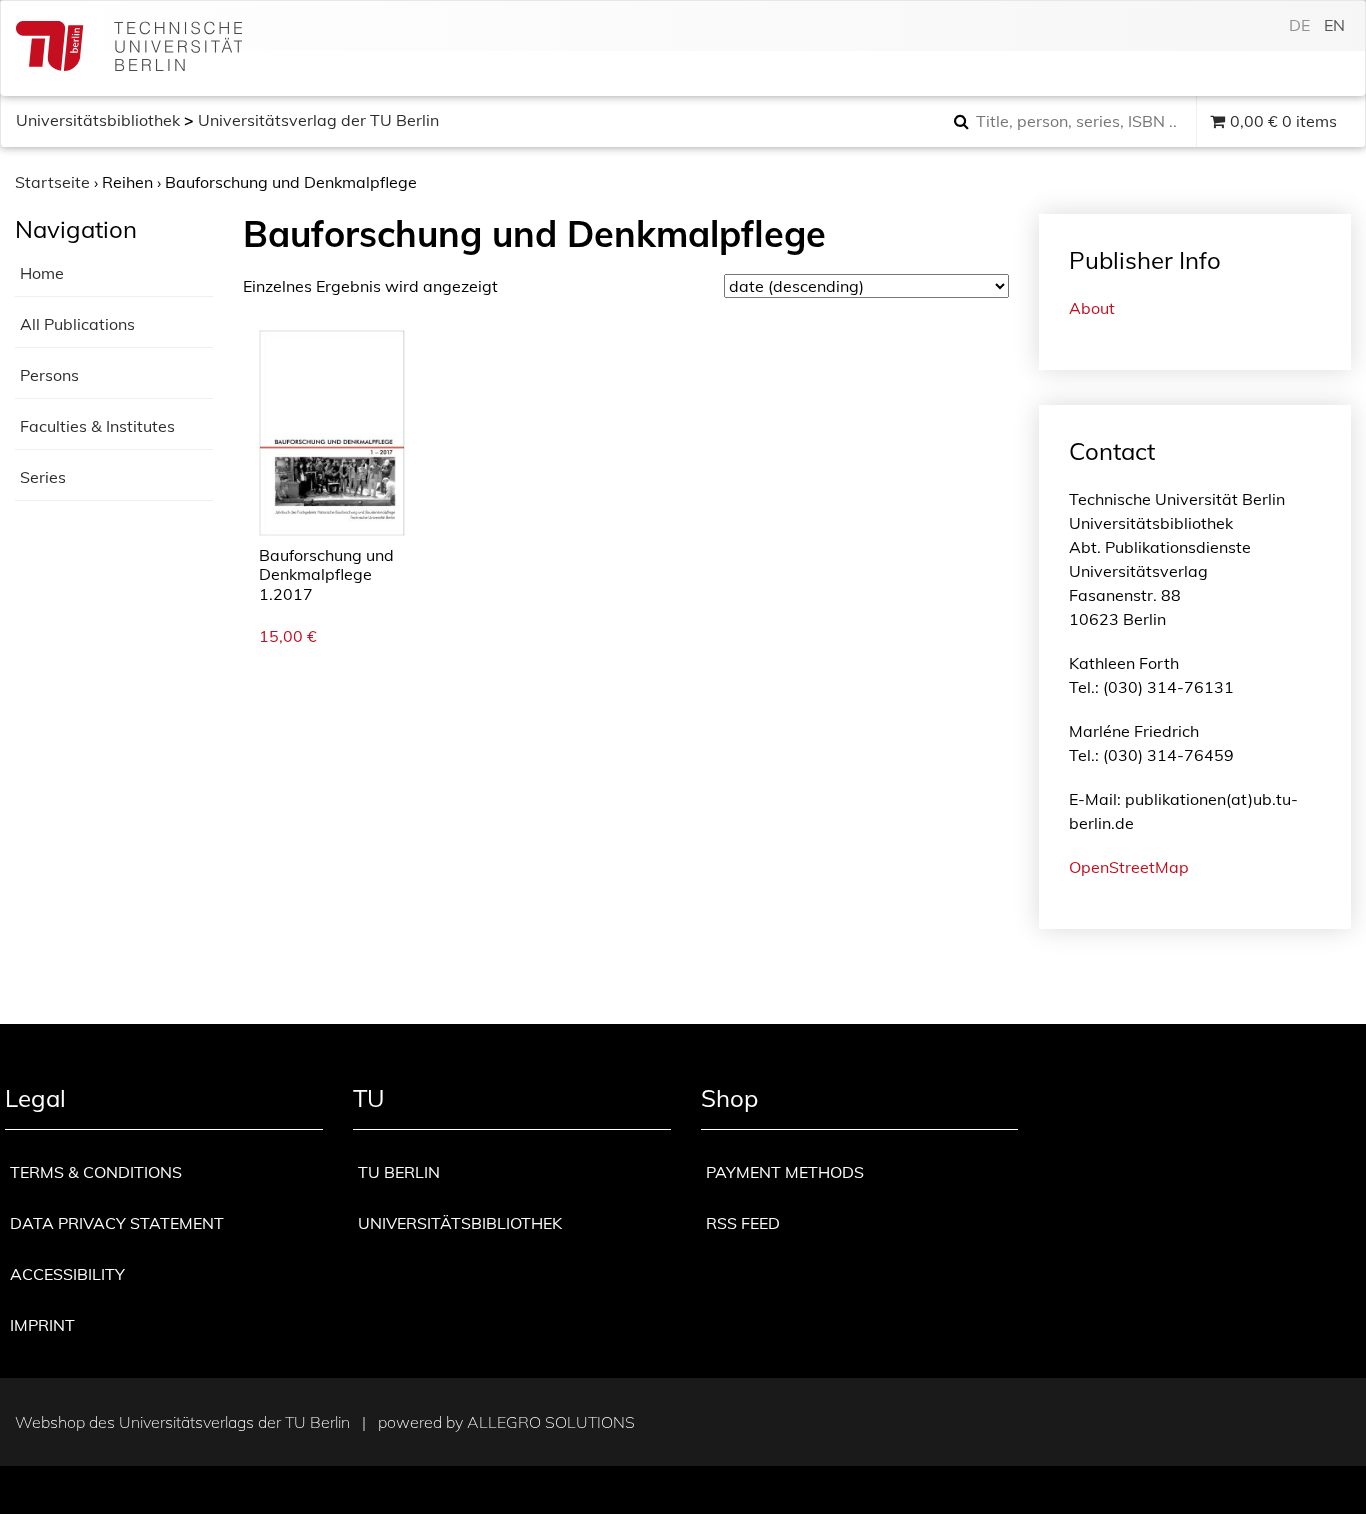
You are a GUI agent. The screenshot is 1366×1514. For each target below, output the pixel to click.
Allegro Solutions (551, 1422)
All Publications (77, 324)
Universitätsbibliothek (98, 120)
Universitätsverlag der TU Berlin (318, 120)
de (1299, 25)
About (1092, 308)
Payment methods (785, 1172)
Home (42, 273)
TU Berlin (399, 1172)
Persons (49, 375)
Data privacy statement (117, 1223)
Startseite (52, 182)
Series (43, 477)
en (1334, 25)
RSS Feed (743, 1223)
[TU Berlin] (129, 48)
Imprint (42, 1325)
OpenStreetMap (1129, 867)
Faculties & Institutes (97, 426)
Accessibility (67, 1274)
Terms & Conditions (96, 1172)
